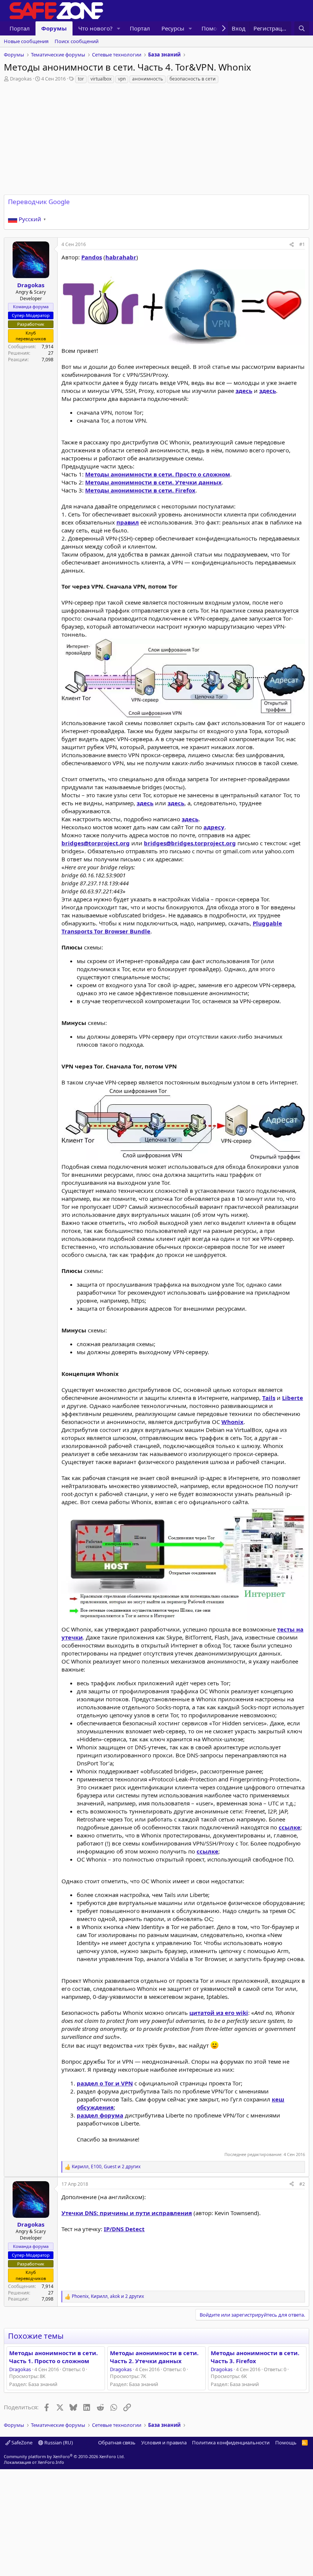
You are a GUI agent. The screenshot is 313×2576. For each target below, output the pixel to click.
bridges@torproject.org (96, 843)
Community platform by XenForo (64, 2456)
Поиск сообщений (77, 41)
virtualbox (101, 79)
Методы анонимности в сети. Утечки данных (153, 482)
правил (128, 522)
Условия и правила (164, 2442)
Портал (20, 28)
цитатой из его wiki (219, 2013)
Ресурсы (173, 28)
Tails (269, 1398)
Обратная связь (117, 2442)
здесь (244, 391)
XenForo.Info (51, 2462)
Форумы (54, 28)
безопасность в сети (193, 79)
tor (81, 79)
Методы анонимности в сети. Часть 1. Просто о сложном (53, 2357)
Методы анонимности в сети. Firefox (140, 490)
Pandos (92, 257)
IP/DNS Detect (124, 2229)
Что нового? (95, 28)
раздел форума (100, 2115)
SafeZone (21, 2442)
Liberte (293, 1398)
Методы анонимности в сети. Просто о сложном (158, 474)
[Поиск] (302, 28)
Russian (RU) (58, 2442)
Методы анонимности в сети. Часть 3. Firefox (255, 2357)
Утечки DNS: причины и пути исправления (127, 2213)
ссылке (290, 1827)
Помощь (286, 2442)
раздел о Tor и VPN (105, 2083)
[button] (119, 28)
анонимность (148, 79)
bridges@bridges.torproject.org (190, 843)
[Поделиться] (292, 245)
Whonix (232, 1422)
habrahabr (121, 257)
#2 (302, 2184)
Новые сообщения (26, 41)
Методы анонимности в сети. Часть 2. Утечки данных (154, 2357)
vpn (122, 79)
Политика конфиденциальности (231, 2442)
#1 (302, 244)
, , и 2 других (106, 2167)
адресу (214, 827)
